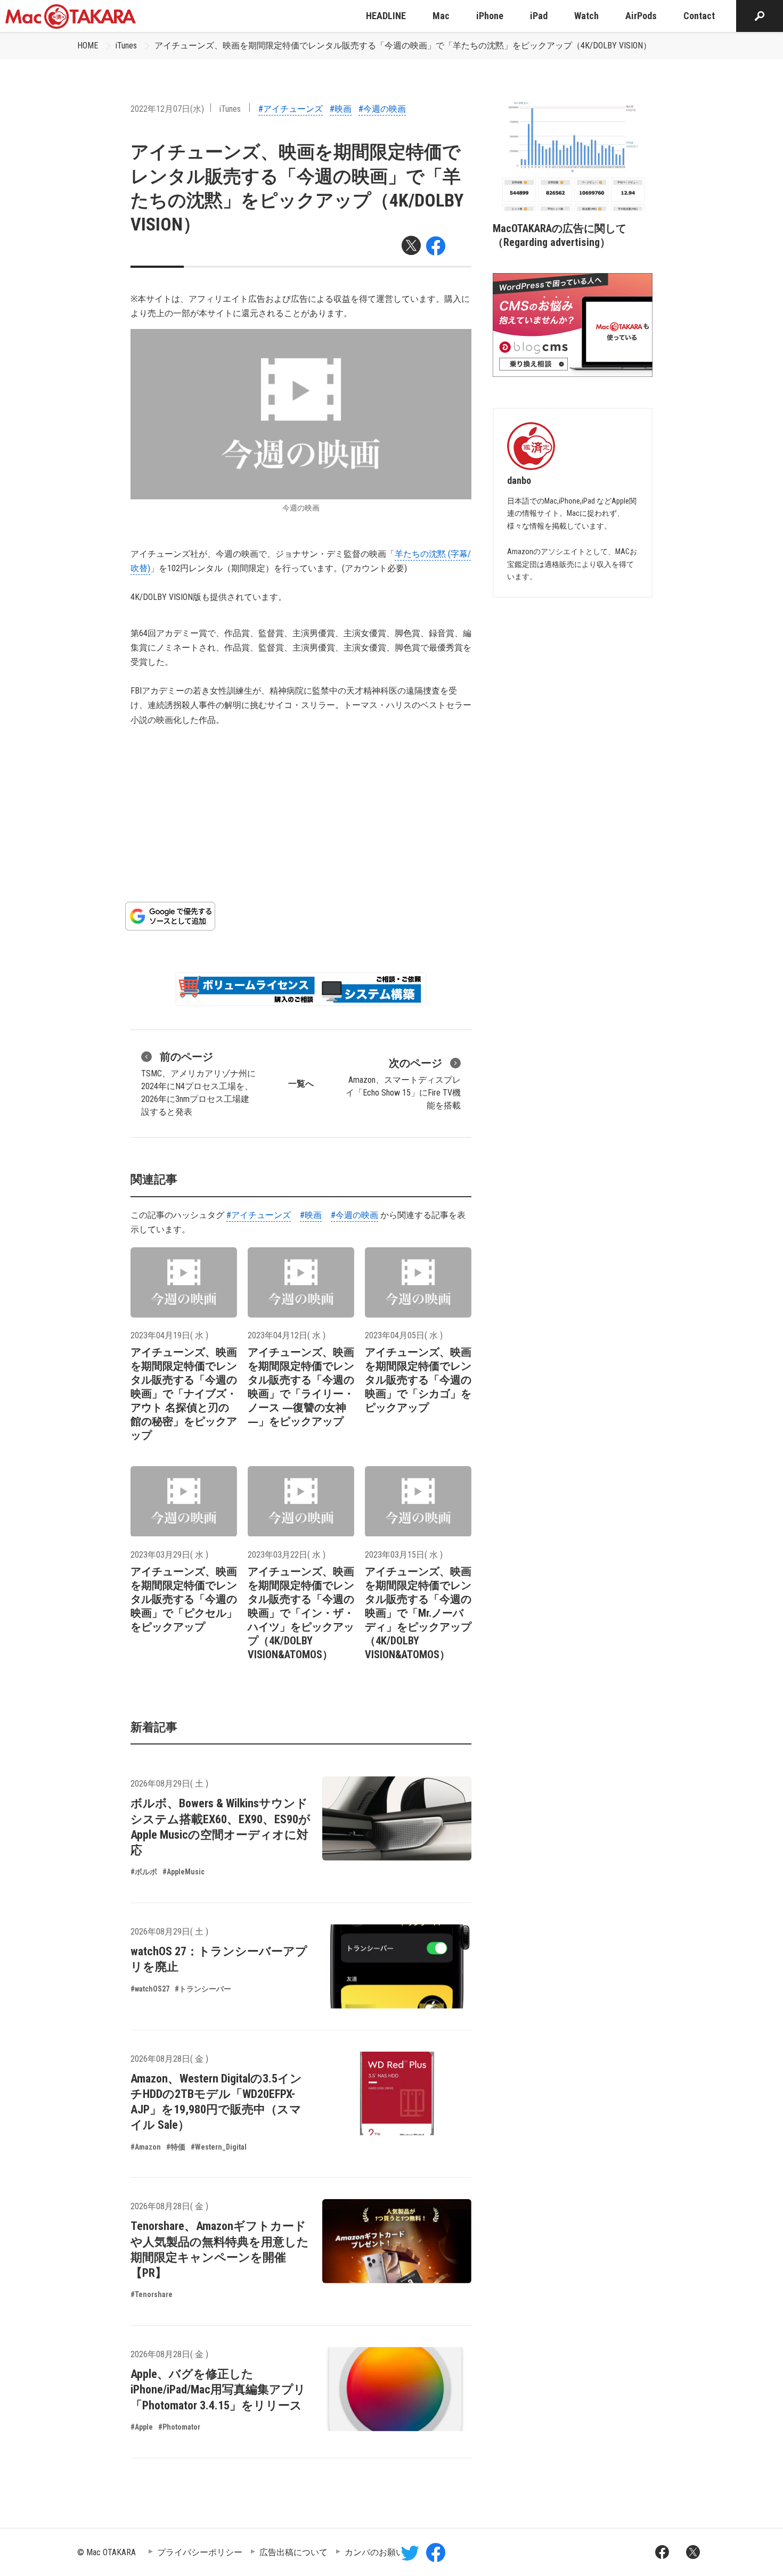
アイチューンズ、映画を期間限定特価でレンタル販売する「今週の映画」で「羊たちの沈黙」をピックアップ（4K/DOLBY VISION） (403, 46)
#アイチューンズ (291, 109)
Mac (441, 16)
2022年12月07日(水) (167, 109)
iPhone (490, 16)
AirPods (641, 16)
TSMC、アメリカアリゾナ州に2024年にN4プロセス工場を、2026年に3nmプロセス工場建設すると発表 (198, 1084)
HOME (88, 46)
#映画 (341, 109)
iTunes (126, 46)
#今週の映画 (382, 109)
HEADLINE (386, 16)
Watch (586, 16)
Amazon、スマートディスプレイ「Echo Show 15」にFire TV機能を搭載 (403, 1084)
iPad (539, 16)
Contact (699, 16)
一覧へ (301, 1084)
